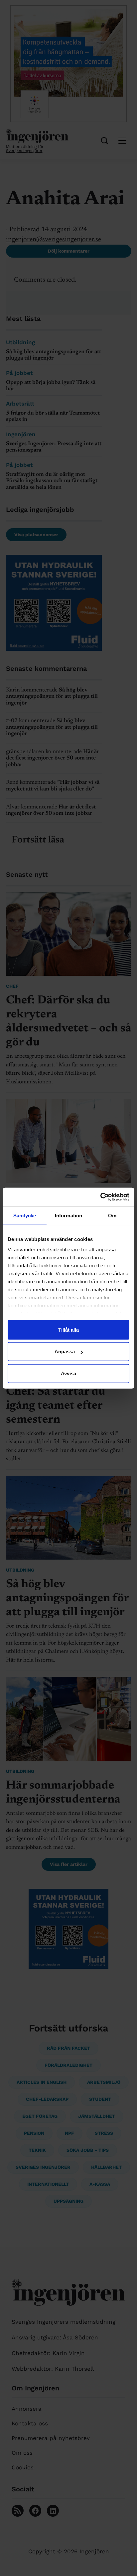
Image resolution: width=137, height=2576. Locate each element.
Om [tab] (112, 1215)
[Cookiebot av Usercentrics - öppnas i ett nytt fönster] (100, 1197)
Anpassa (65, 1351)
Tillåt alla (68, 1329)
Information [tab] (68, 1215)
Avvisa (68, 1373)
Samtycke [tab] (25, 1215)
